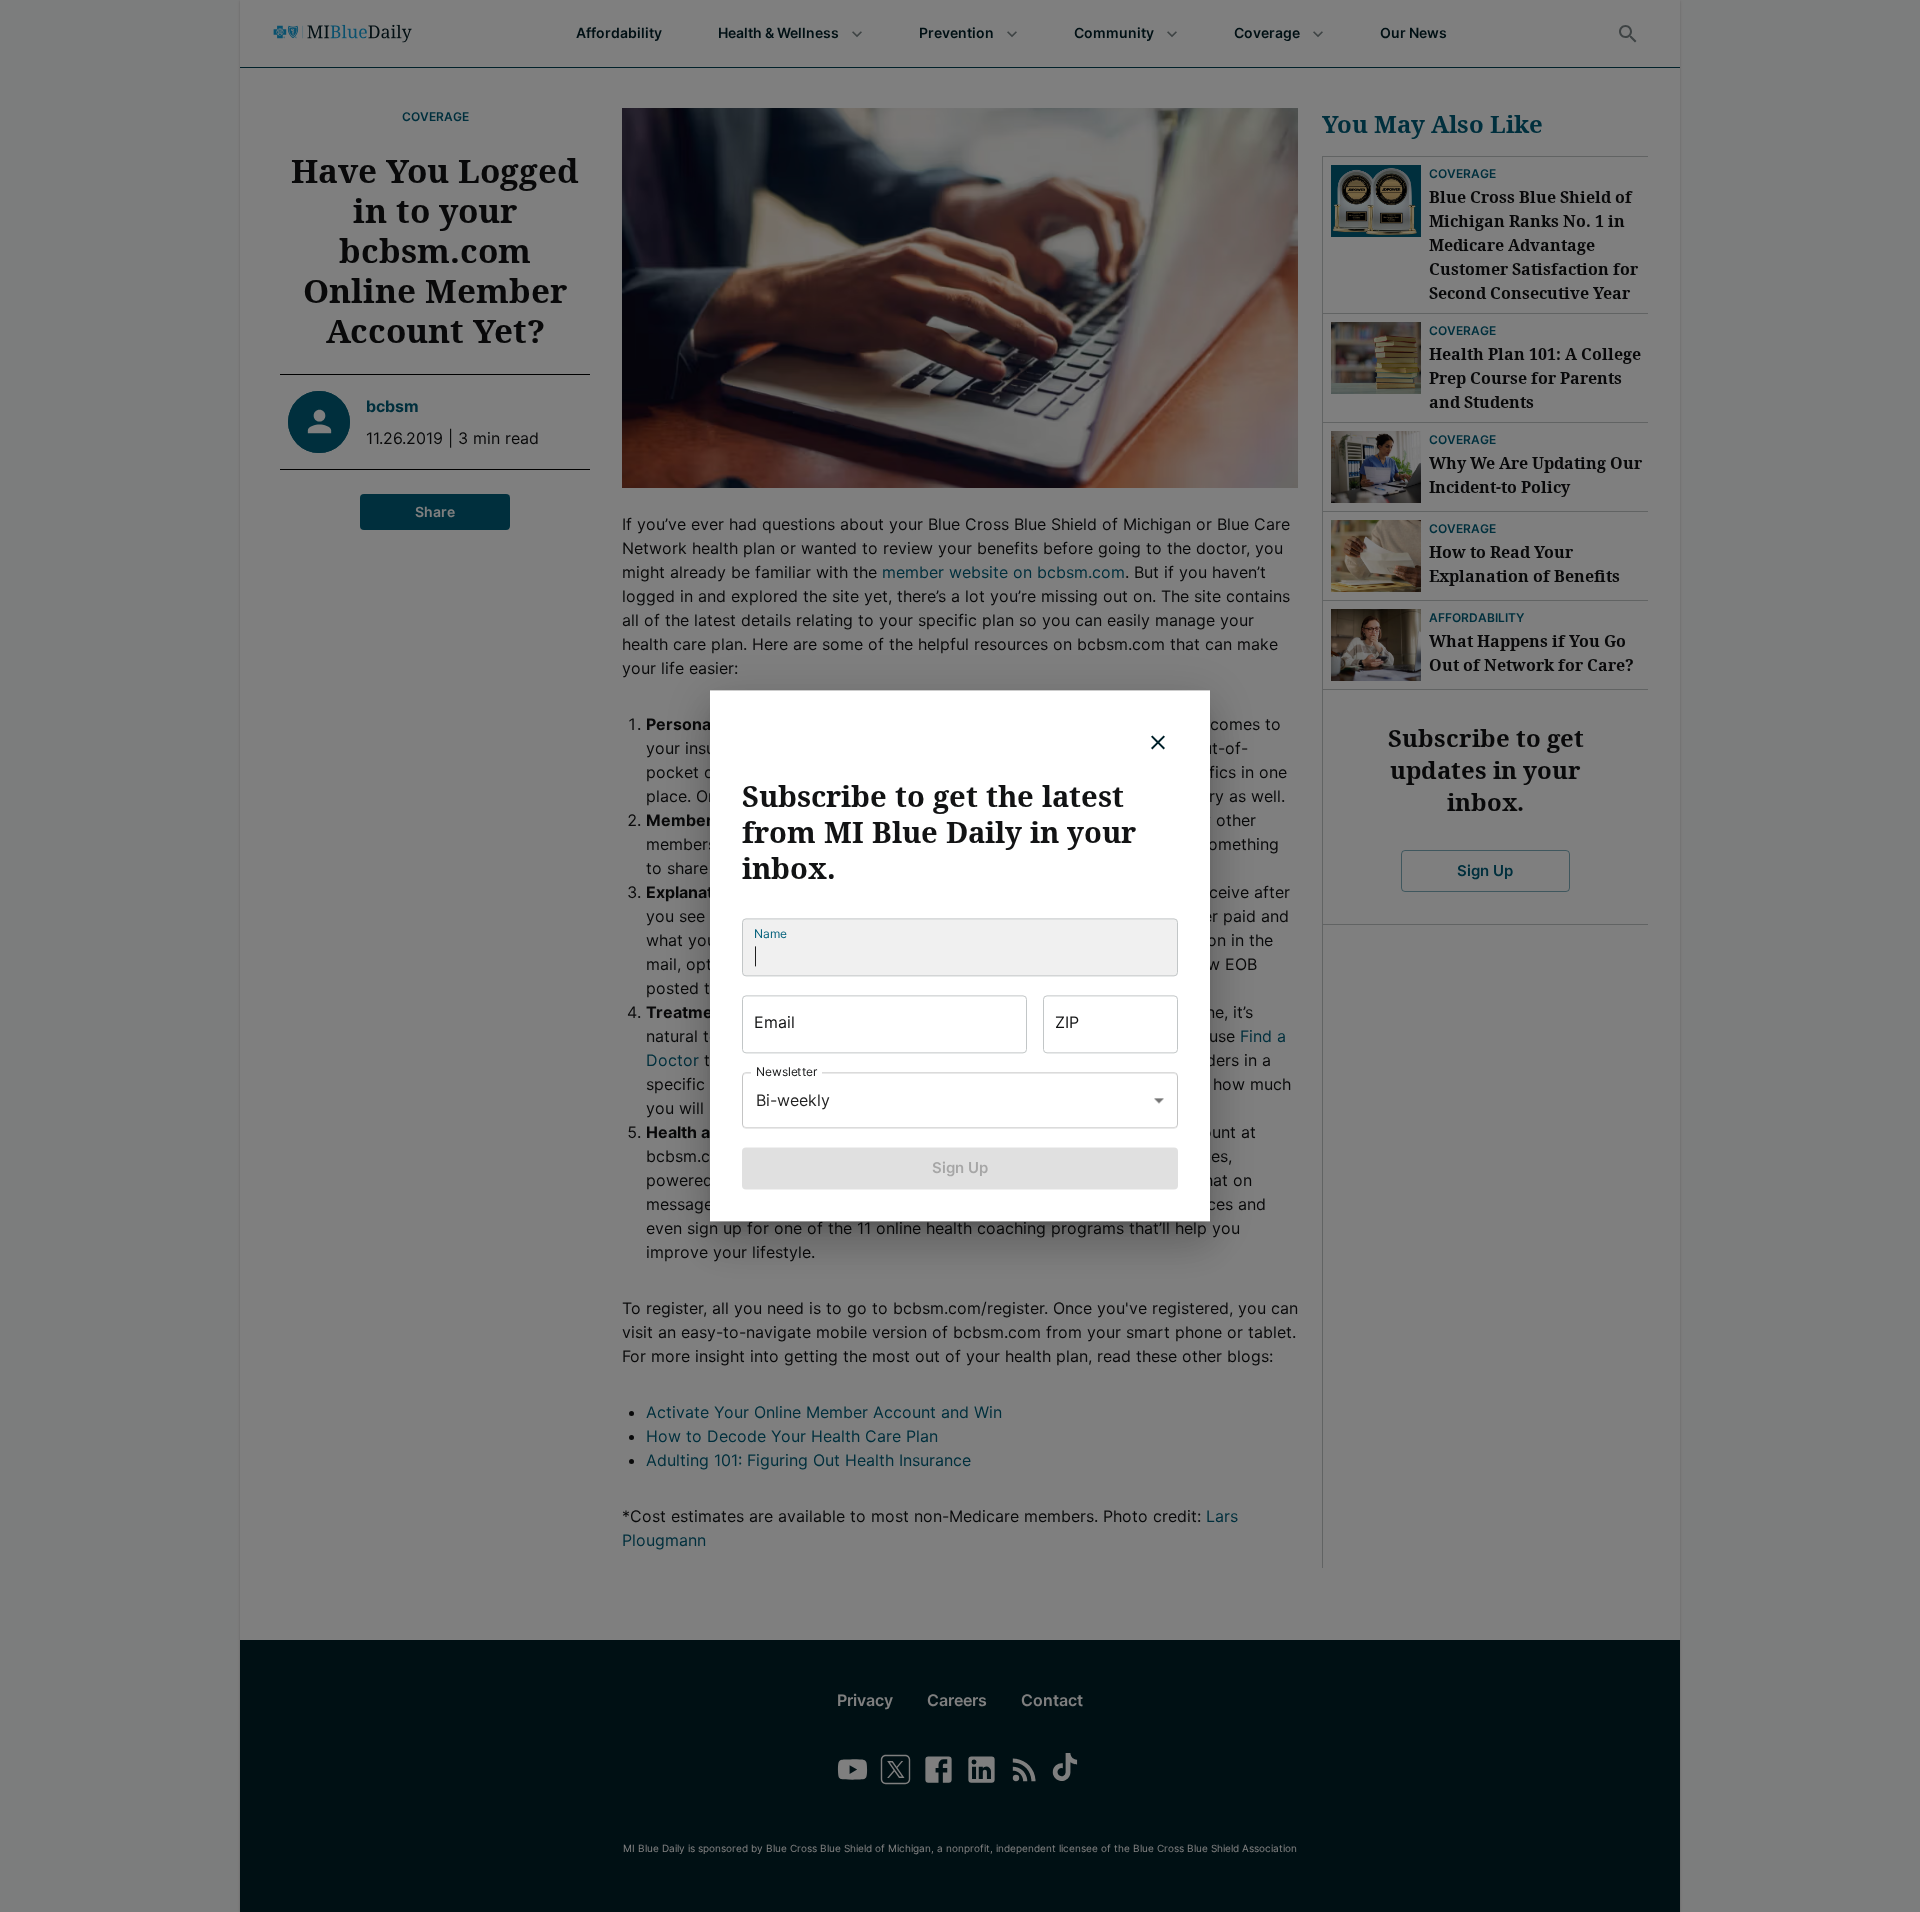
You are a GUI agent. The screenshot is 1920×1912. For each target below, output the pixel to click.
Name (770, 933)
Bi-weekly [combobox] (793, 1100)
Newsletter (787, 1071)
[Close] (1158, 742)
